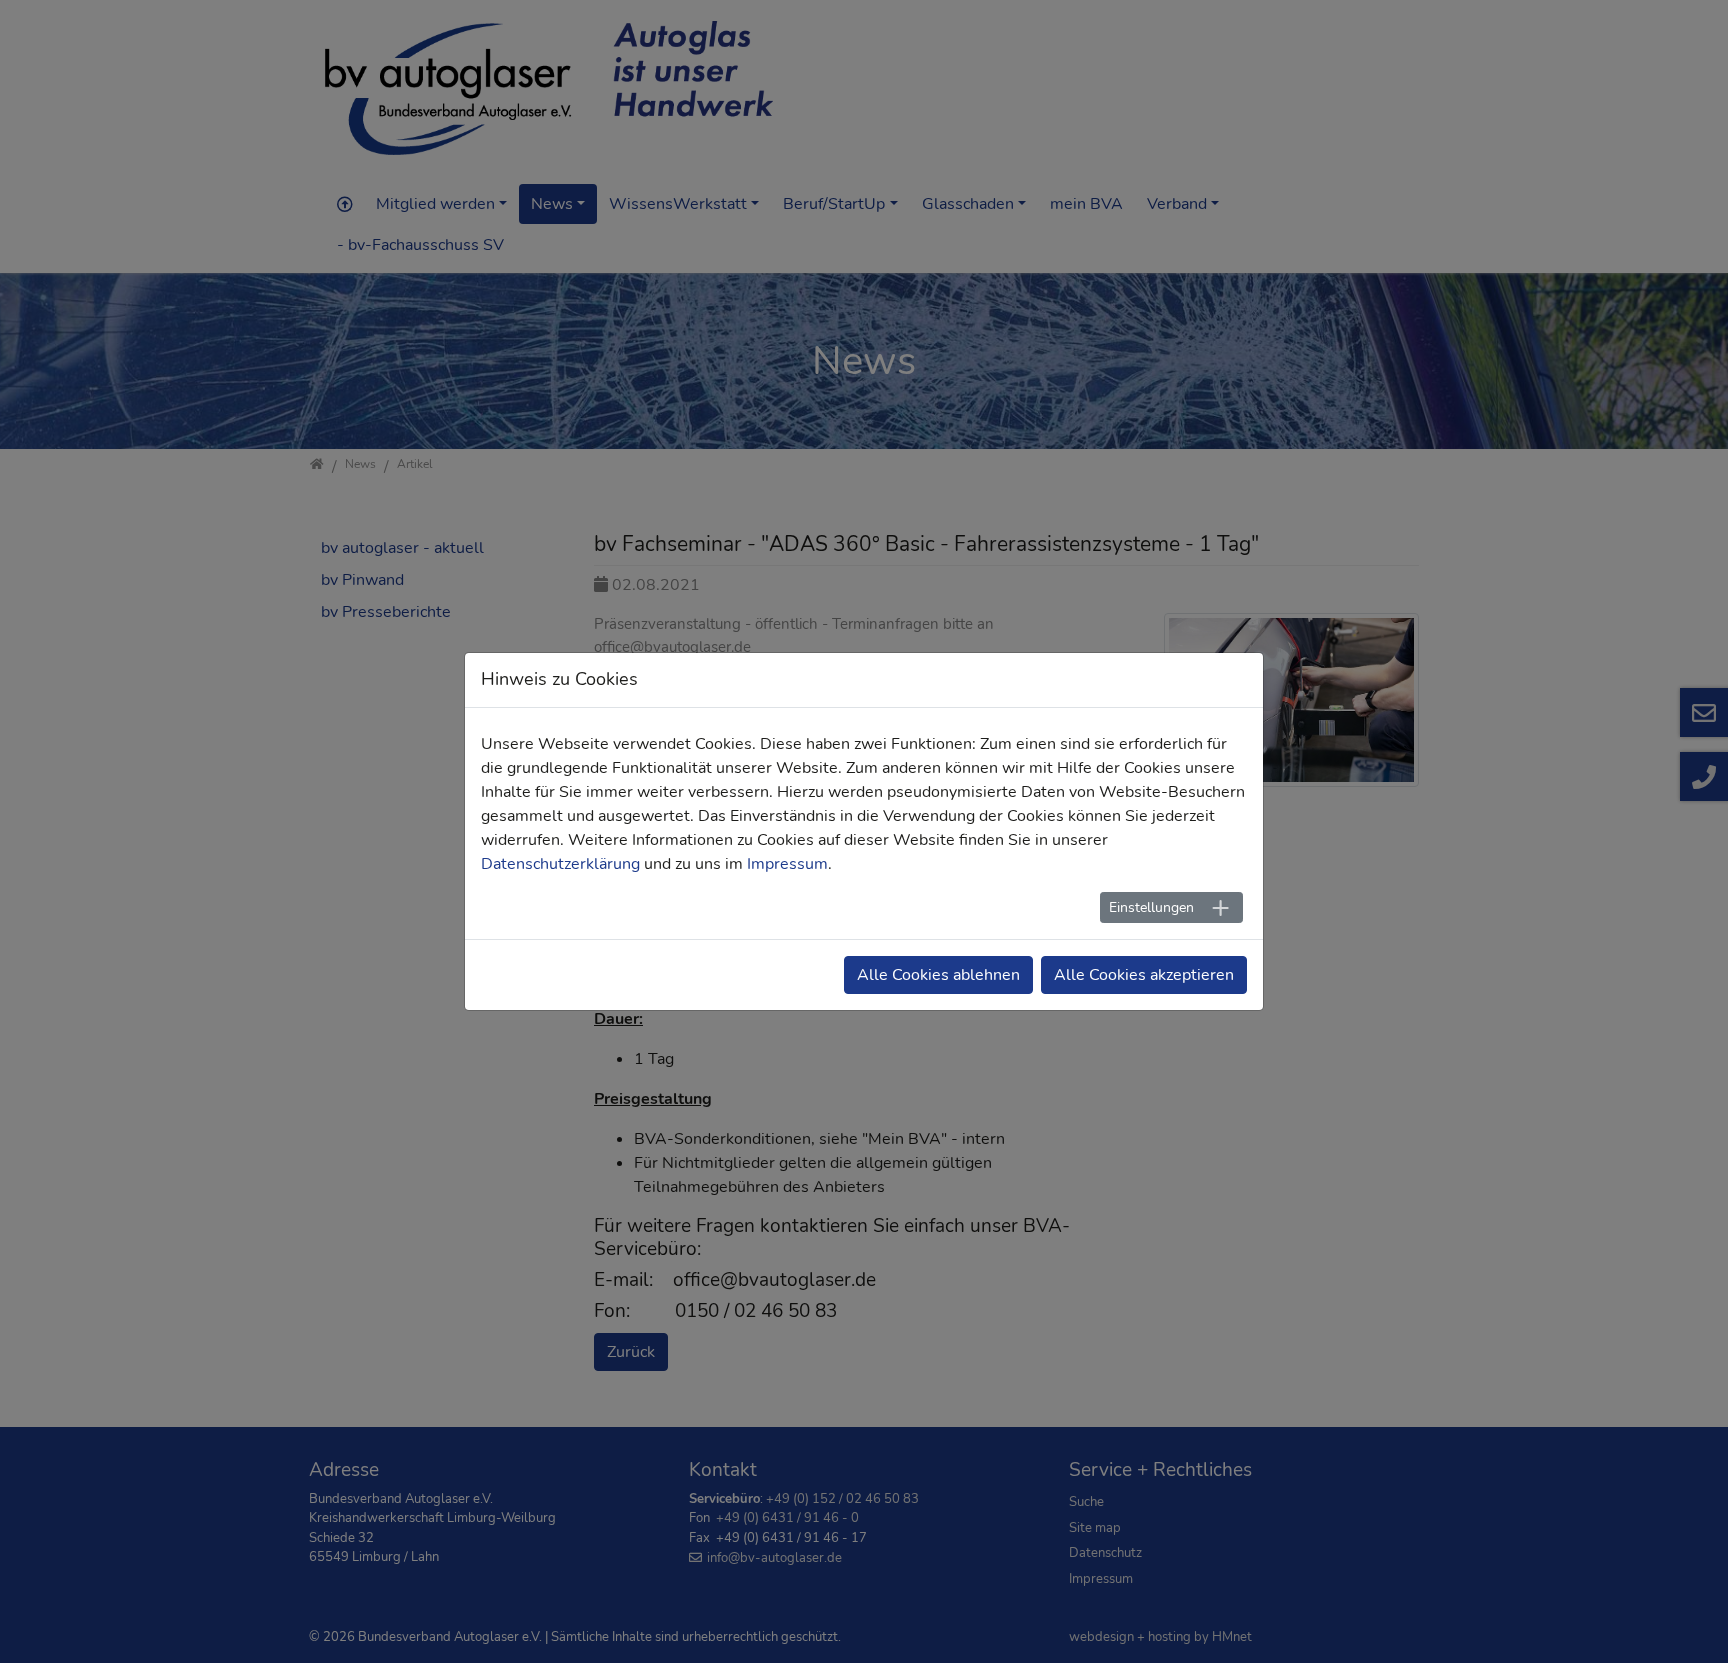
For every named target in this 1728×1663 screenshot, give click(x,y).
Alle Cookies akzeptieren (1144, 975)
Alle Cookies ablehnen (938, 975)
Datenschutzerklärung (560, 864)
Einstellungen (1151, 907)
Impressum (787, 864)
